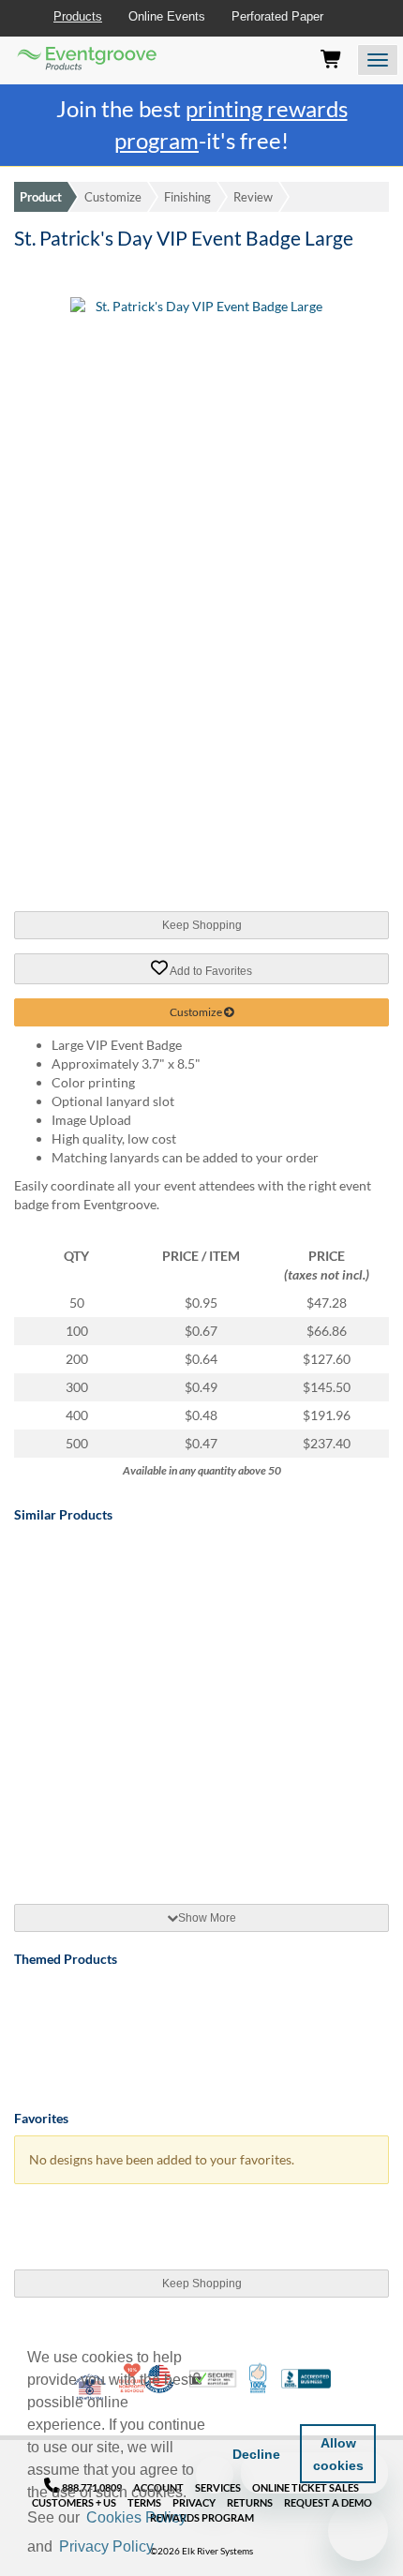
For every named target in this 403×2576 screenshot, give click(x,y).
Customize (113, 197)
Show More (207, 1918)
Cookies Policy (136, 2517)
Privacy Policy (106, 2546)
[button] (163, 2548)
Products (78, 16)
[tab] (201, 1918)
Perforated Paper (277, 16)
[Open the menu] (378, 60)
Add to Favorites (210, 970)
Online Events (167, 16)
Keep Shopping (202, 925)
